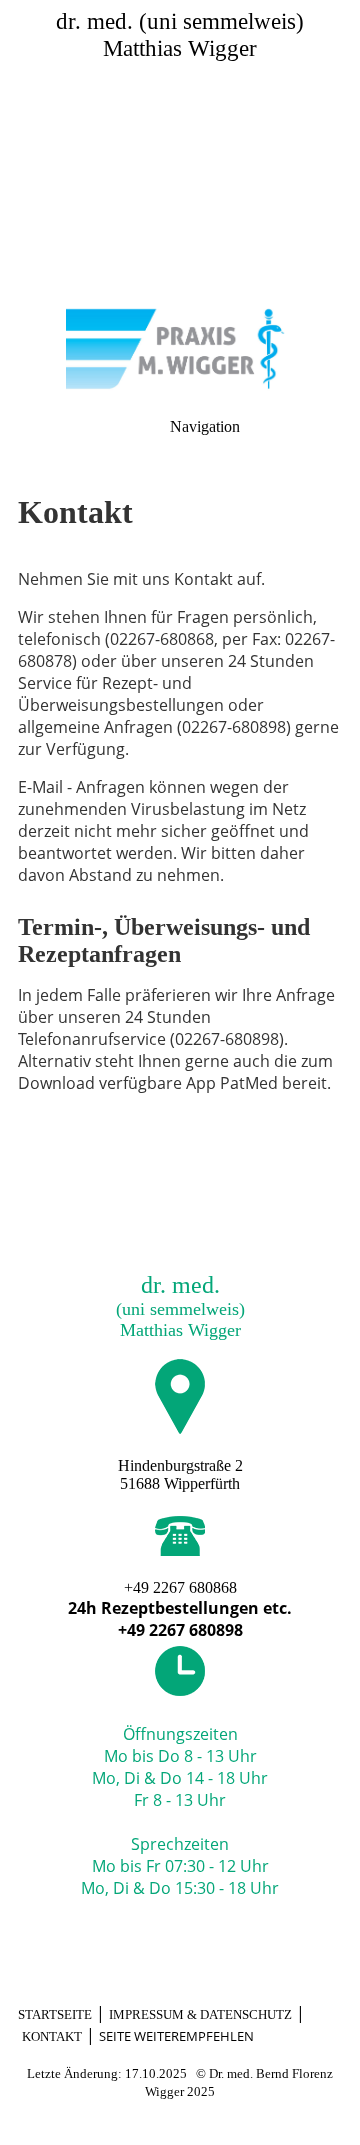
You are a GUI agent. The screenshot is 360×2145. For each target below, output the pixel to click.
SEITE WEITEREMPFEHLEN (176, 2036)
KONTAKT (52, 2036)
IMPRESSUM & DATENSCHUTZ (200, 2014)
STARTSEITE (55, 2014)
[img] (180, 140)
